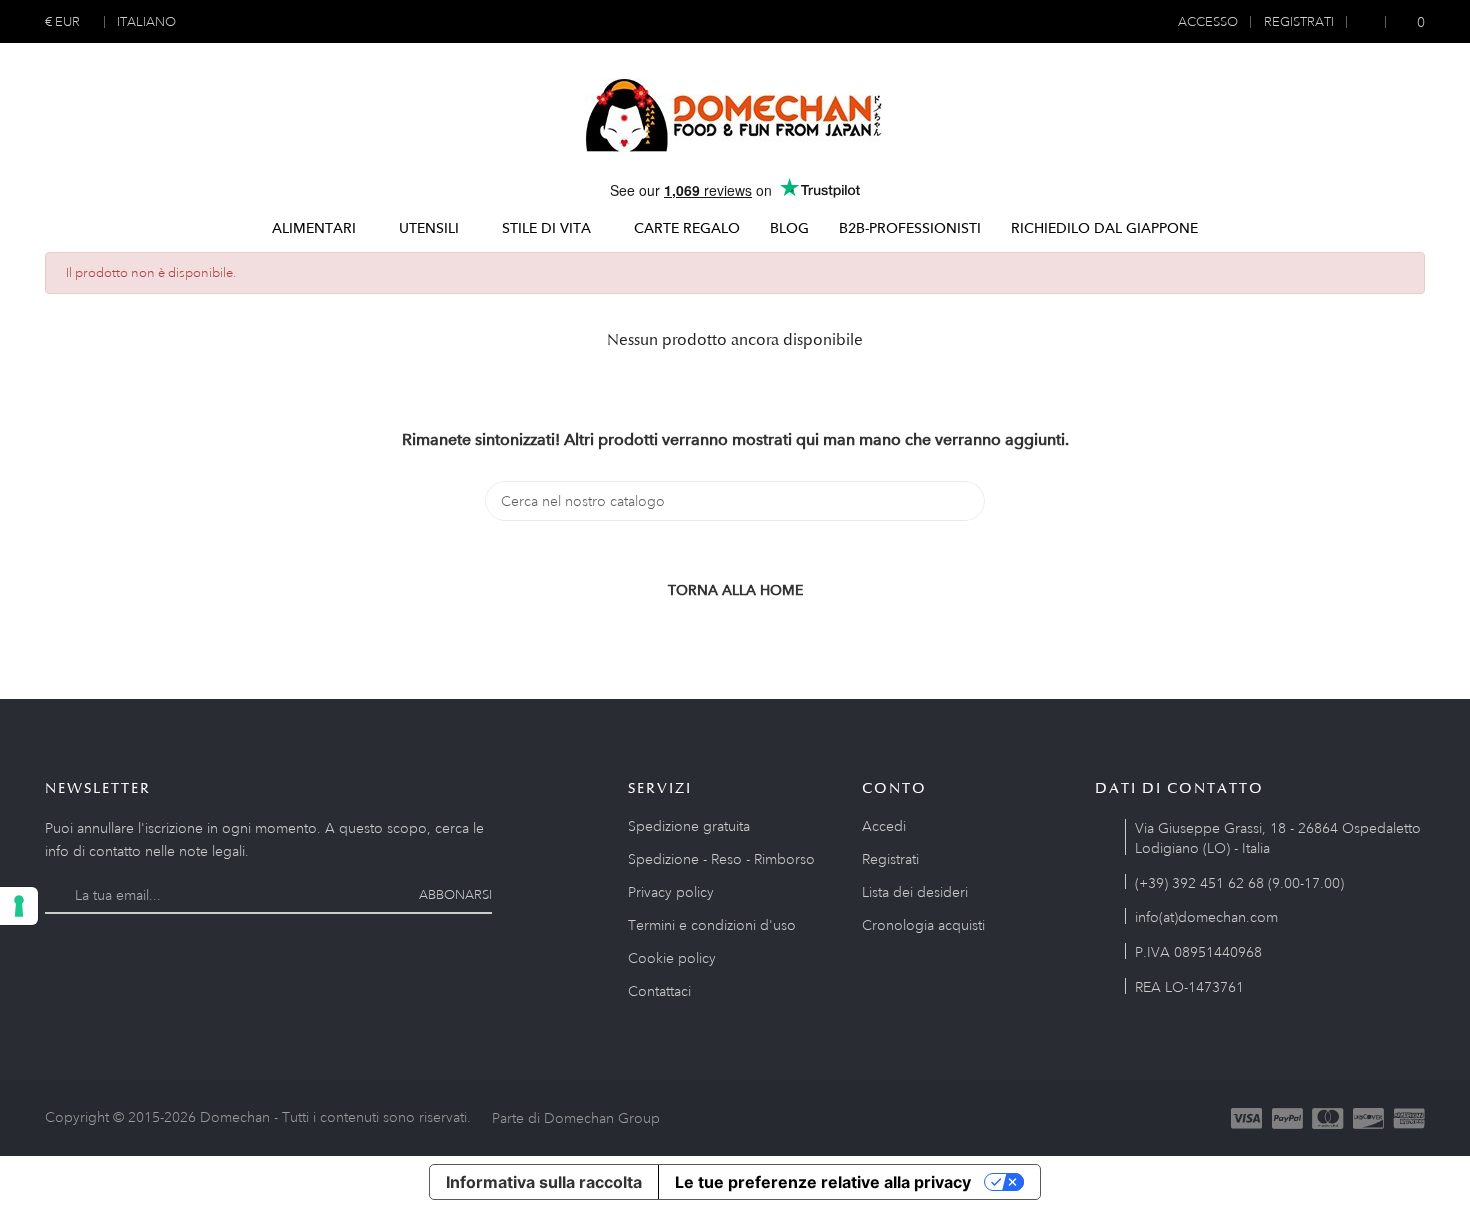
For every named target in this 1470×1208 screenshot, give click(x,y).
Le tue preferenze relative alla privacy (823, 1182)
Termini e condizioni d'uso (712, 925)
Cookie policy (672, 958)
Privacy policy (671, 892)
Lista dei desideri (915, 892)
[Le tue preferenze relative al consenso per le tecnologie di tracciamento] (19, 906)
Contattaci (659, 991)
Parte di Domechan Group (576, 1118)
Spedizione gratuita (689, 826)
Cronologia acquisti (923, 925)
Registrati (890, 859)
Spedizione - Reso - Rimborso (721, 859)
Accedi (884, 826)
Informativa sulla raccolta (544, 1182)
